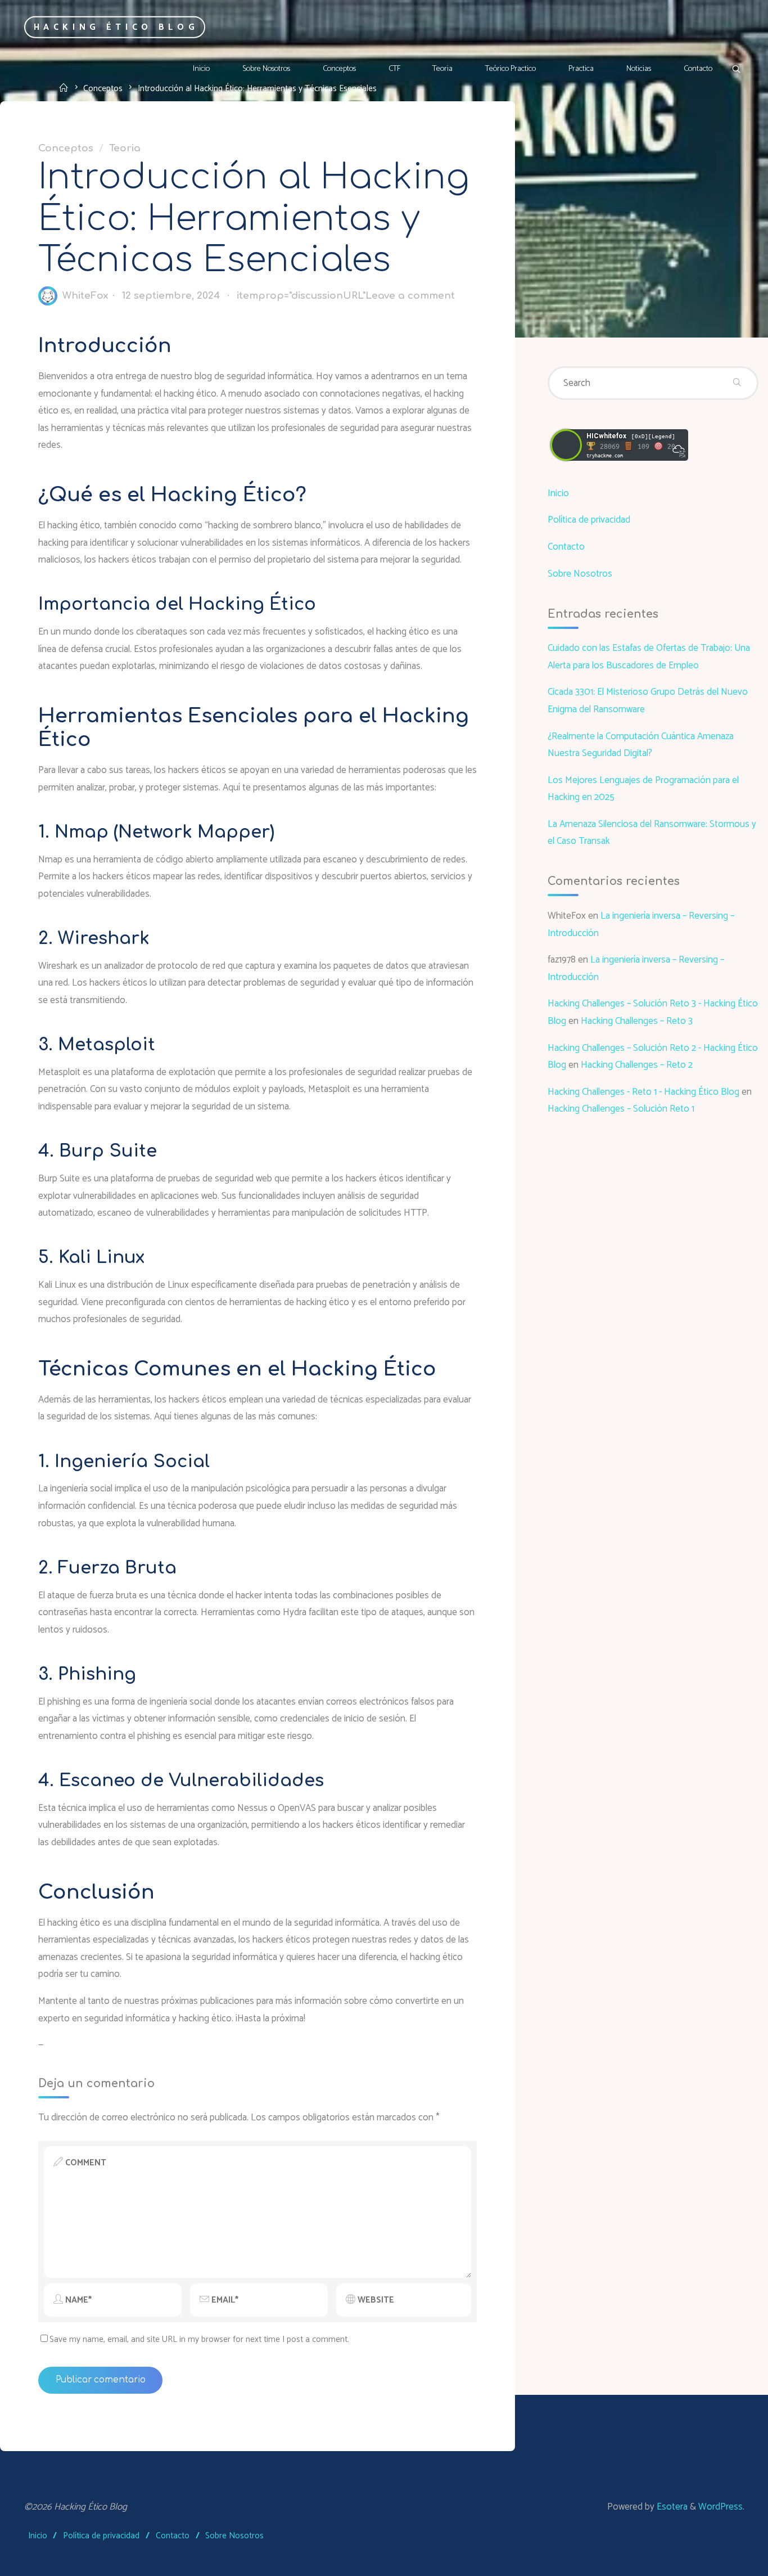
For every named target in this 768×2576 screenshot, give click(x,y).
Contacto (566, 547)
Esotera (671, 2507)
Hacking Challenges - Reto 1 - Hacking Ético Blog (643, 1092)
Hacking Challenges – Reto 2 (637, 1065)
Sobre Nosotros (580, 574)
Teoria (125, 148)
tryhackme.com (605, 456)
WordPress (720, 2507)
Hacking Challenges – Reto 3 (637, 1021)
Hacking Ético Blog (116, 27)
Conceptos (66, 148)
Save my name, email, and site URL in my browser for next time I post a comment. (199, 2339)
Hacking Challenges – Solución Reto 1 (621, 1109)
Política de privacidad (589, 520)
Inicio (558, 493)
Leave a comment (410, 296)
